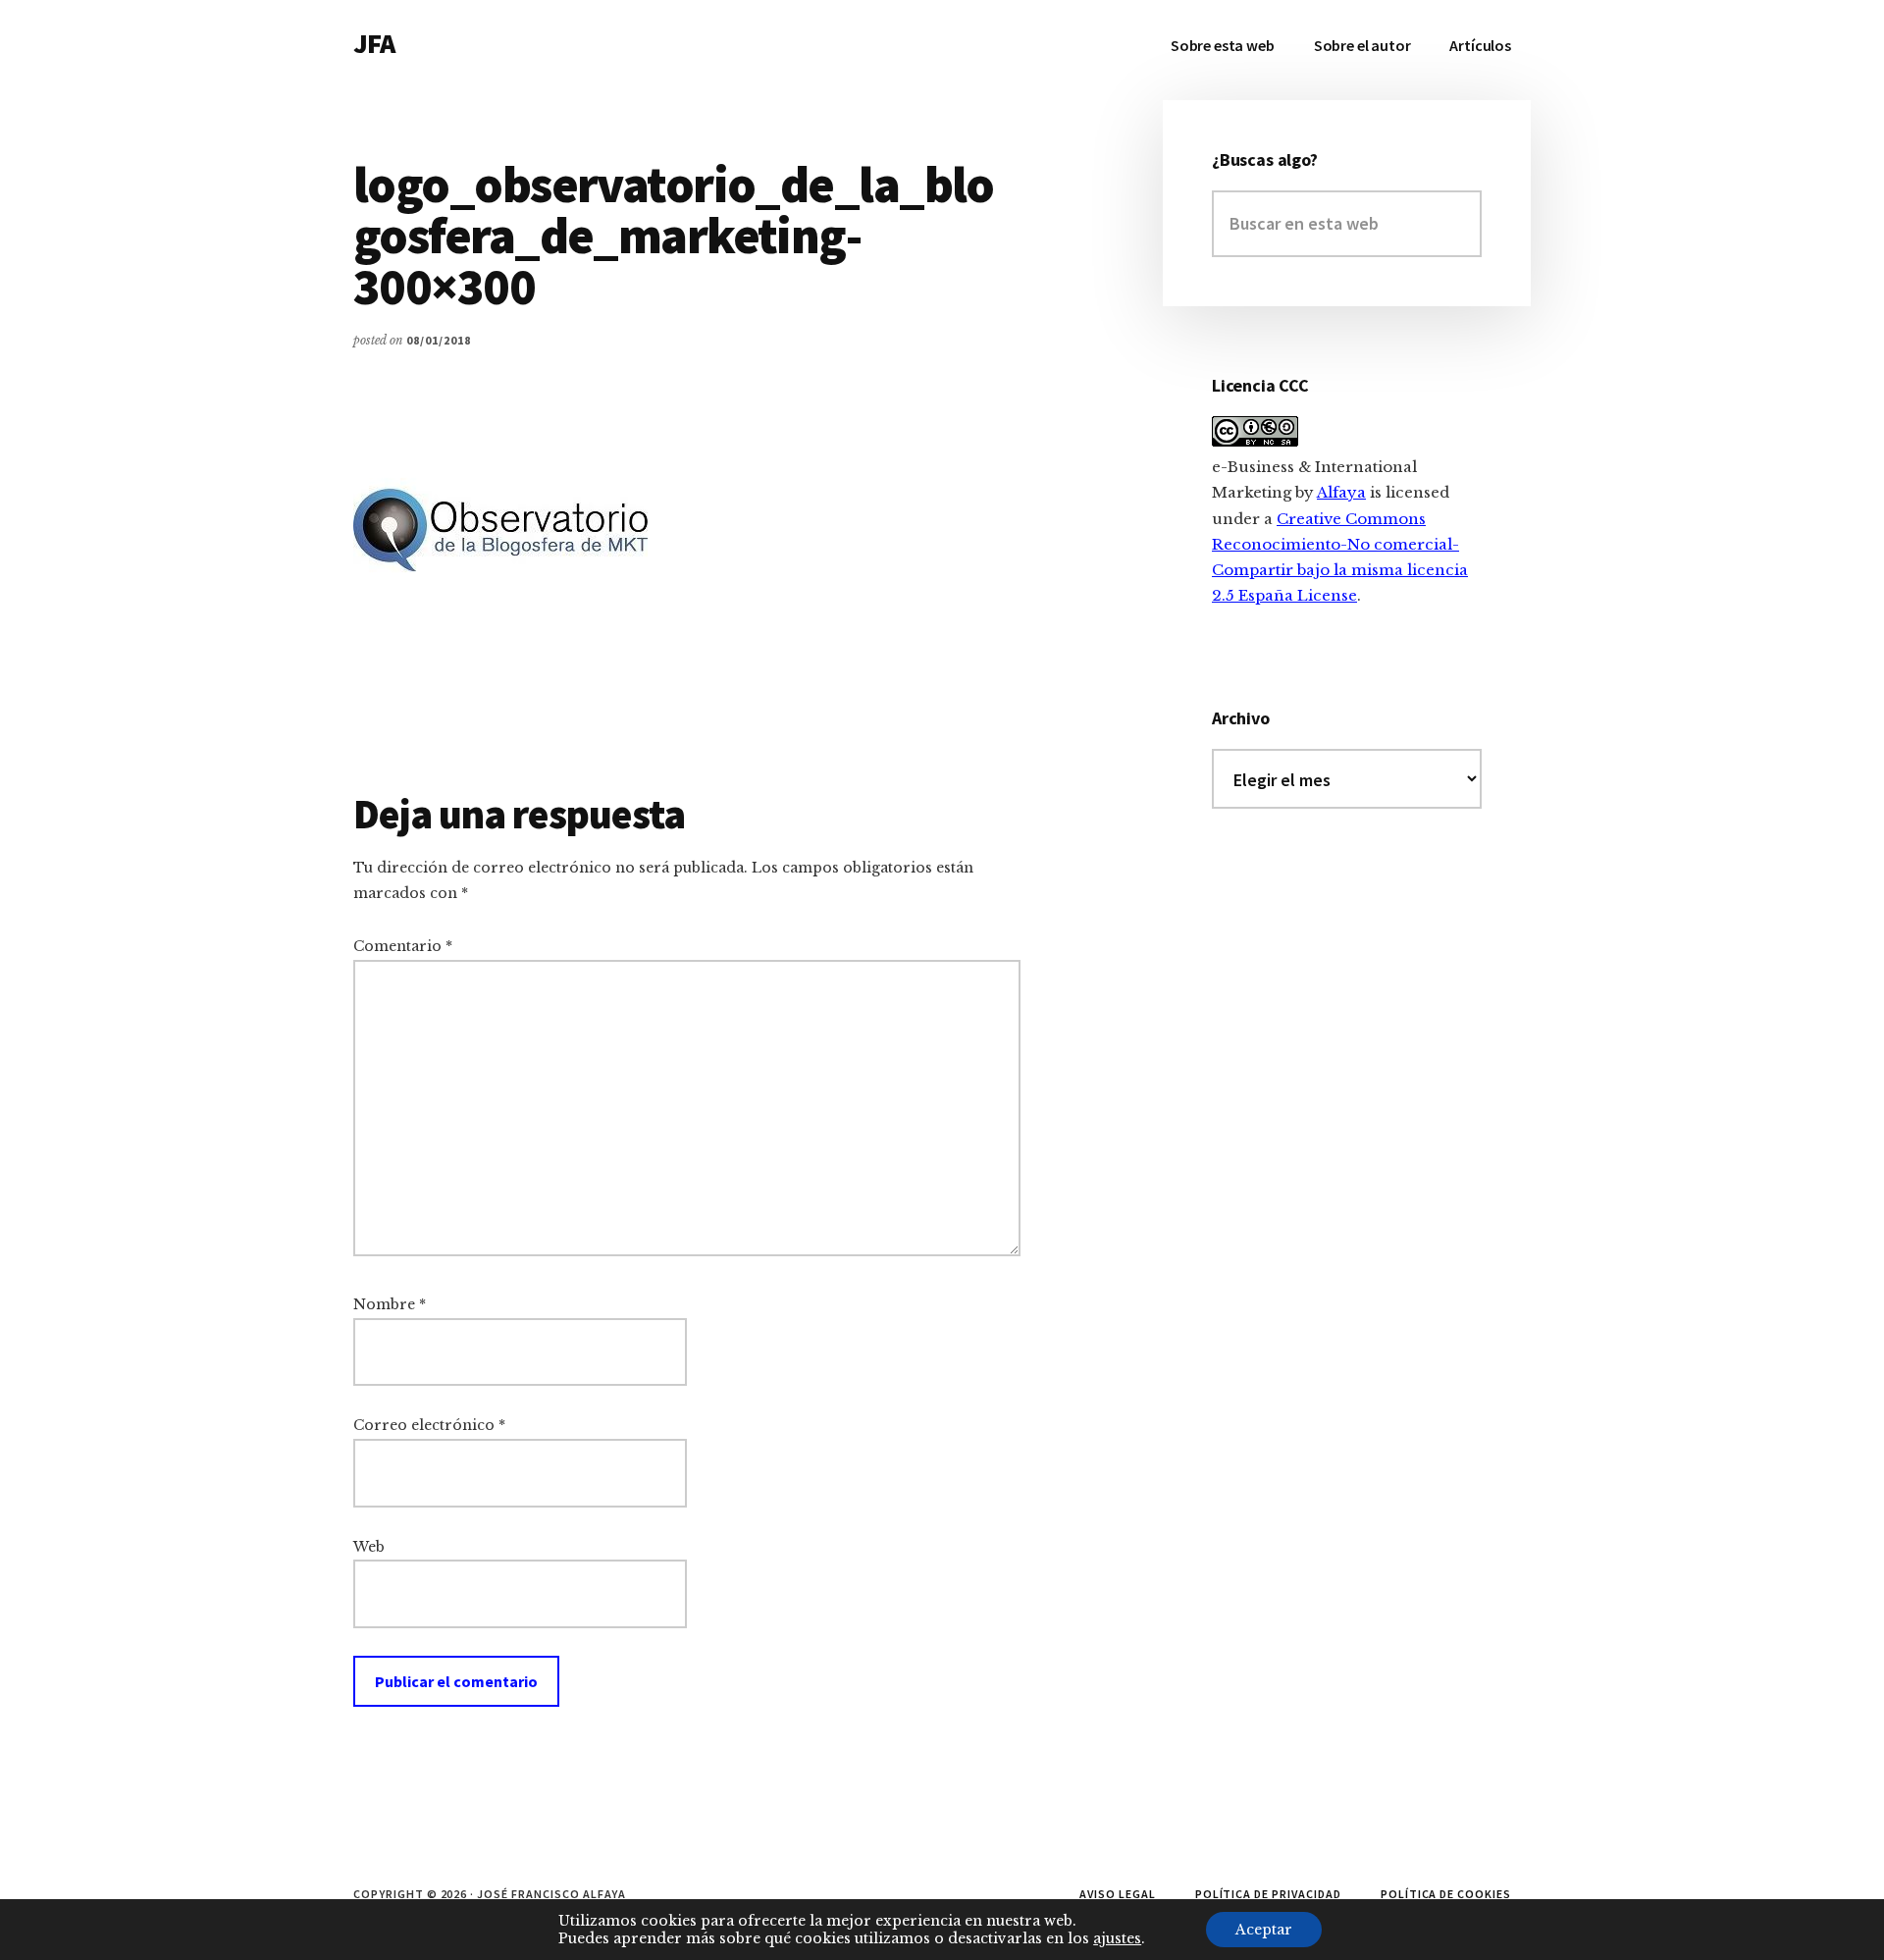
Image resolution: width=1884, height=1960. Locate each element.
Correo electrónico (429, 1425)
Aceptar (1264, 1930)
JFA (374, 43)
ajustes (1117, 1938)
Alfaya (1341, 492)
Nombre (390, 1304)
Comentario (403, 946)
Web (369, 1547)
